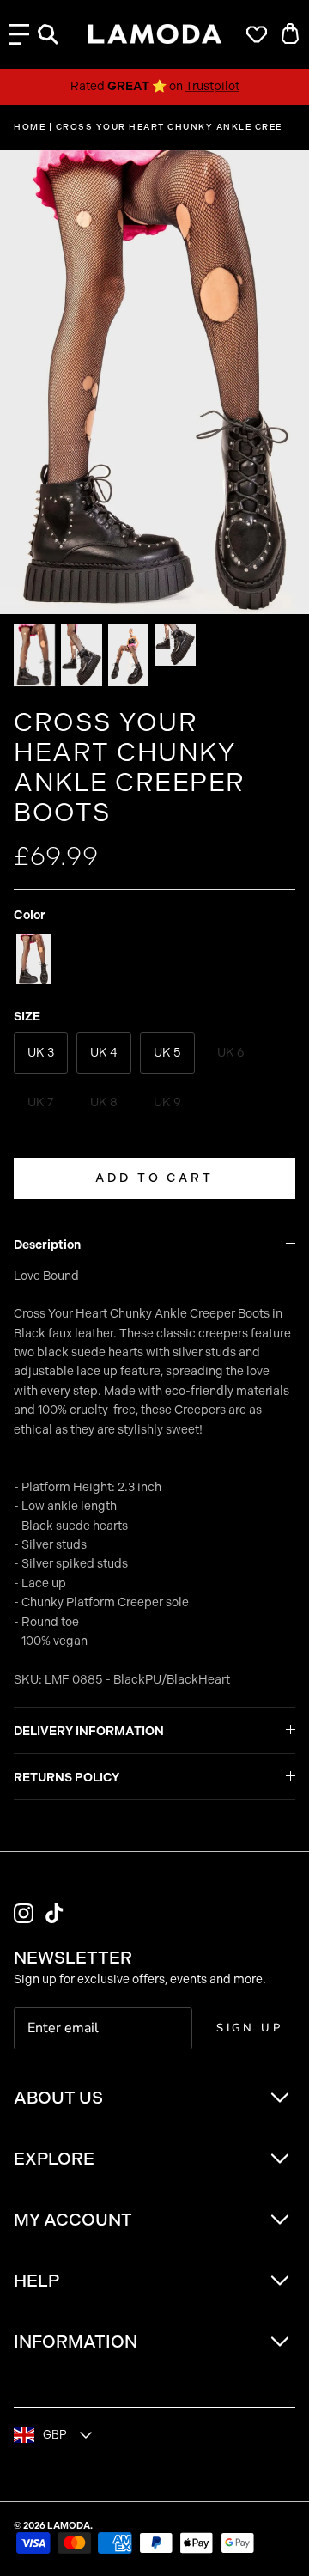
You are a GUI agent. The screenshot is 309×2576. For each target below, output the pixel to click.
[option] (154, 382)
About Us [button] (58, 2098)
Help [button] (36, 2281)
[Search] (57, 34)
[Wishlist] (252, 34)
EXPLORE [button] (54, 2159)
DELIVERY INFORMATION (89, 1731)
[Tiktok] (55, 1913)
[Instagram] (24, 1913)
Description (47, 1245)
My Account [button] (73, 2220)
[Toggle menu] (19, 34)
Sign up (250, 2028)
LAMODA (69, 2526)
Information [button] (76, 2342)
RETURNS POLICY (67, 1778)
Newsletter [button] (73, 1958)
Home (30, 127)
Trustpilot (212, 86)
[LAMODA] (155, 34)
